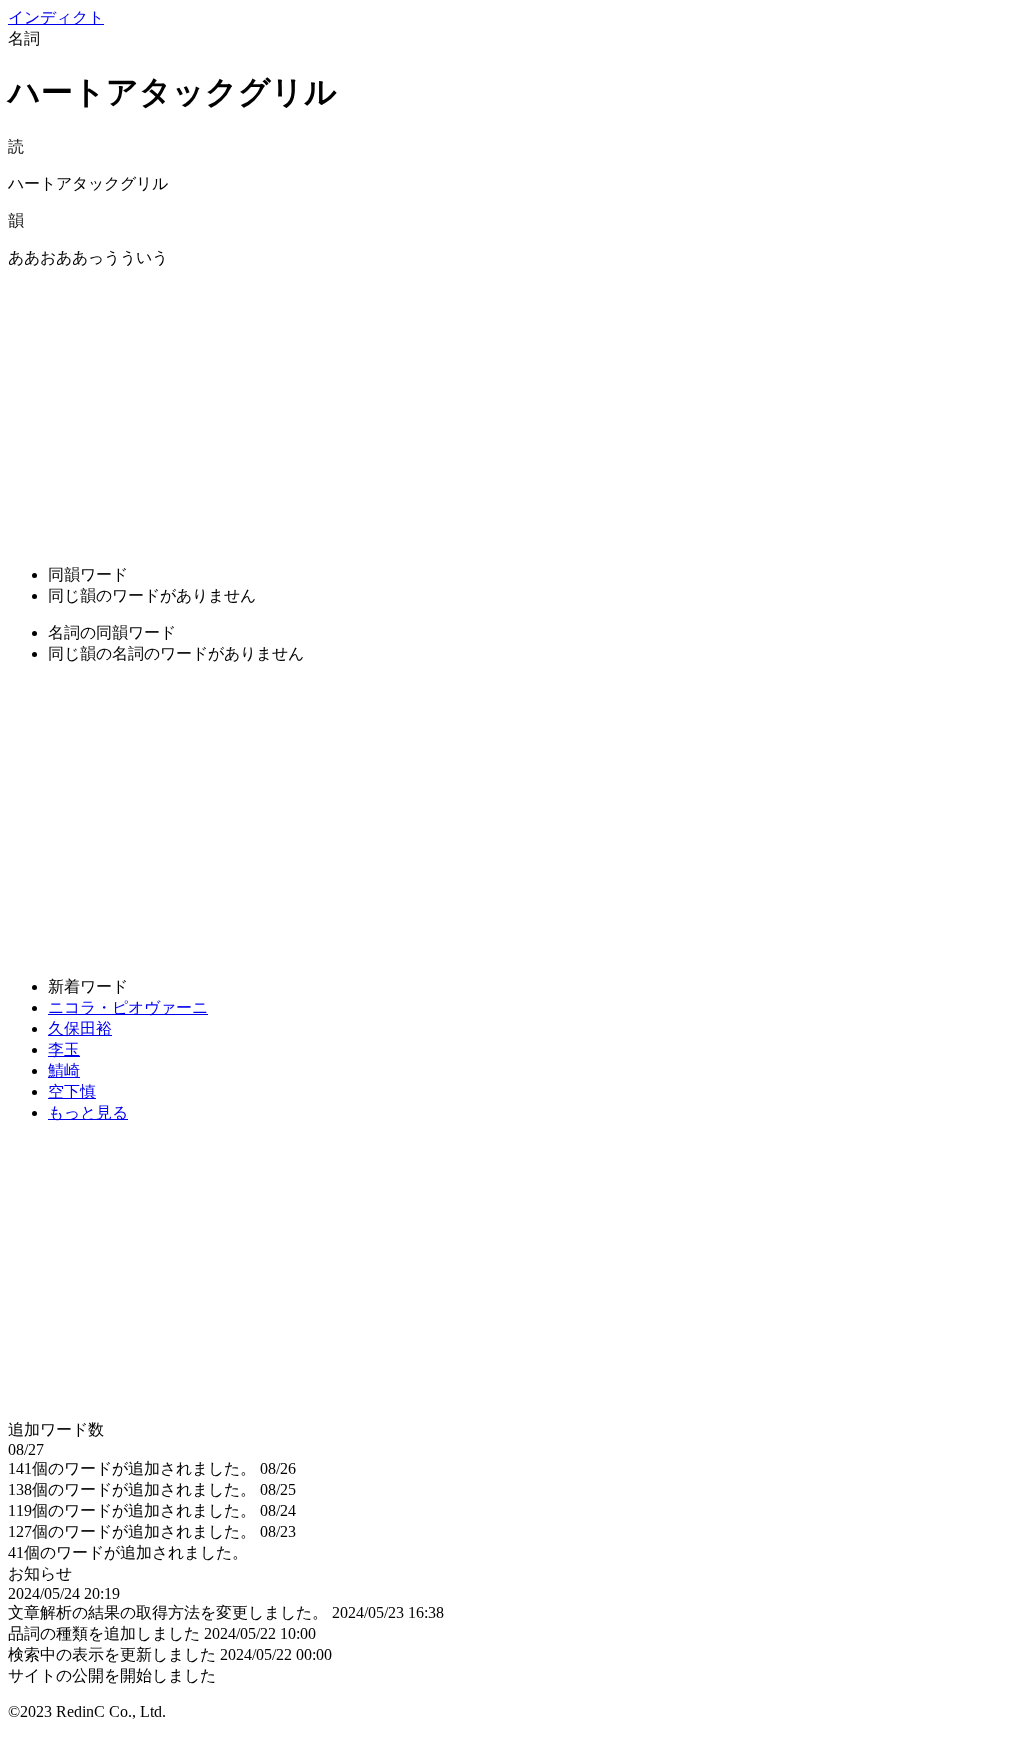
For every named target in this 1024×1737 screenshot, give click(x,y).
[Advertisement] (512, 409)
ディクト (56, 17)
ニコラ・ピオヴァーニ (128, 1007)
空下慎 (72, 1091)
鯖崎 (64, 1070)
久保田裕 (80, 1028)
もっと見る (88, 1112)
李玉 (64, 1049)
